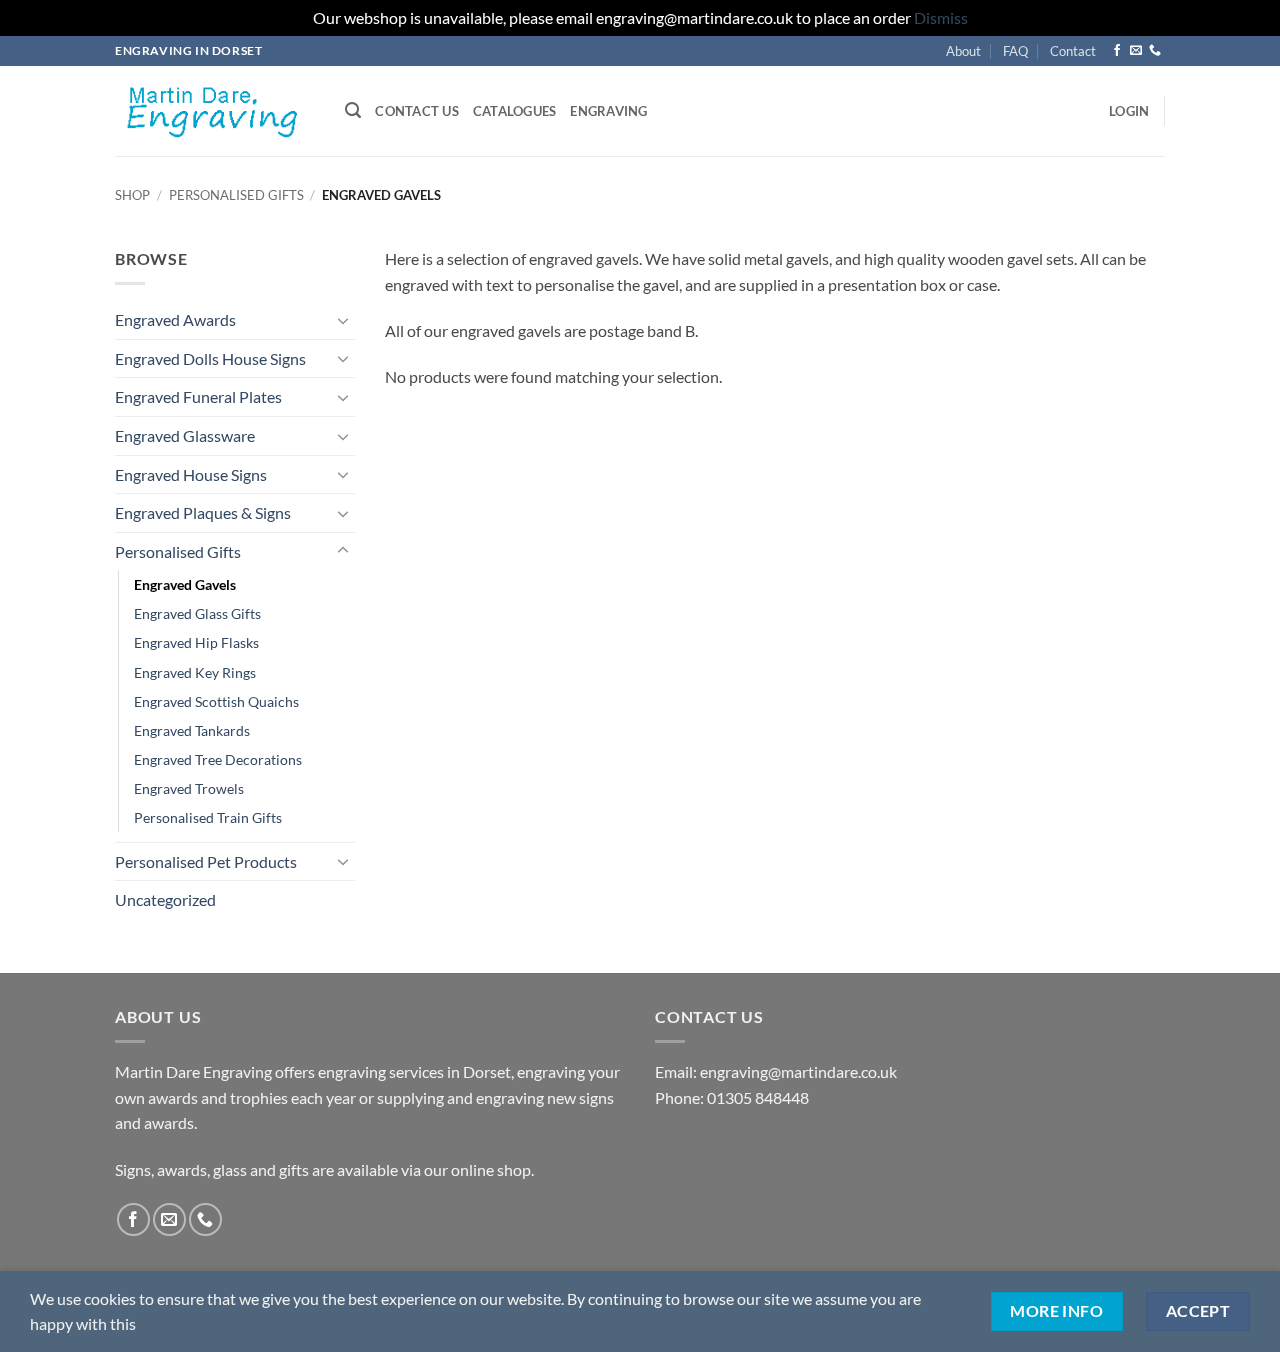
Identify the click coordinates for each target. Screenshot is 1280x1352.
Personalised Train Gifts (208, 817)
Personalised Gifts (236, 195)
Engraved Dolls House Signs (210, 358)
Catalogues (515, 111)
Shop (132, 195)
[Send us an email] (1136, 51)
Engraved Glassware (185, 435)
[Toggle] (343, 320)
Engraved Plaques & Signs (203, 512)
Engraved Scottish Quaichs (216, 701)
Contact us (417, 111)
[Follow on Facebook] (1117, 51)
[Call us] (1155, 51)
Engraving (608, 111)
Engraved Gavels (185, 584)
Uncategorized (165, 899)
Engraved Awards (175, 319)
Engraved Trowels (189, 788)
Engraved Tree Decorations (218, 759)
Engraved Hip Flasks (196, 642)
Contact (1073, 51)
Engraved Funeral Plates (198, 396)
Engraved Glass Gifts (197, 613)
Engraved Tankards (192, 730)
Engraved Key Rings (195, 672)
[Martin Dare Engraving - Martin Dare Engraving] (215, 111)
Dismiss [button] (941, 17)
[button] (353, 110)
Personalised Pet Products (206, 861)
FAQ (1015, 51)
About (963, 51)
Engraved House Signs (191, 474)
